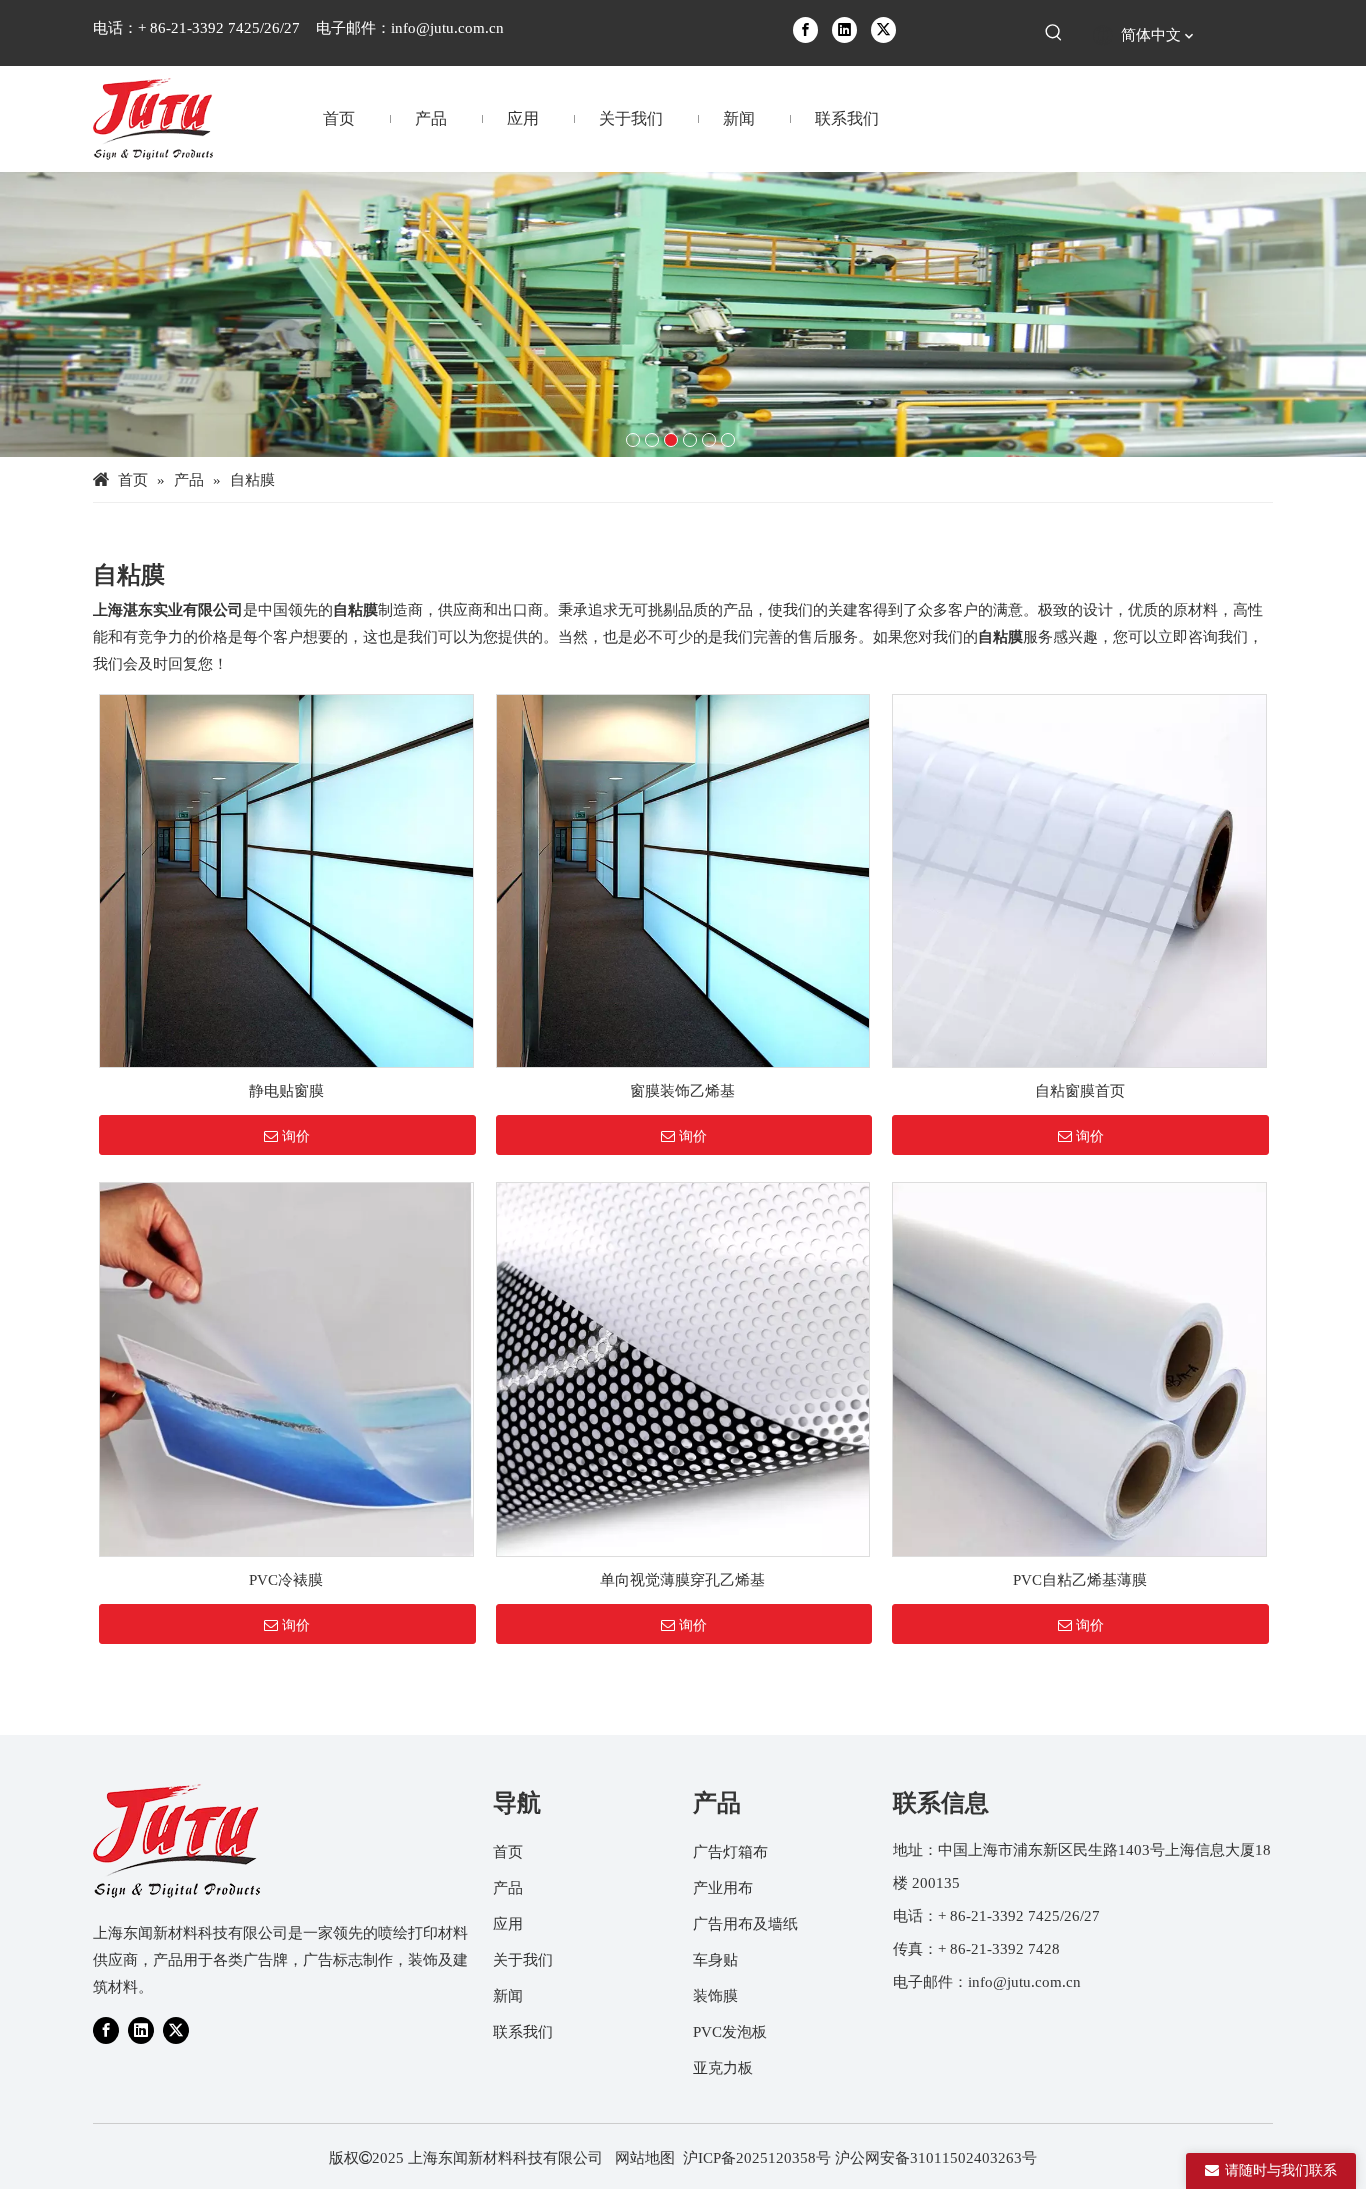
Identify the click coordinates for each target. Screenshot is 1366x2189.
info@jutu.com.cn (447, 28)
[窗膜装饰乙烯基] (683, 879)
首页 (508, 1852)
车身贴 (715, 1960)
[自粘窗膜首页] (1079, 879)
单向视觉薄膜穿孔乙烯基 (682, 1580)
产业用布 (723, 1888)
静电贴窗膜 (286, 1091)
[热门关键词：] (1054, 33)
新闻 (508, 1996)
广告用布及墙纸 (745, 1924)
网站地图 (645, 2158)
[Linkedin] (844, 29)
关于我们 (523, 1960)
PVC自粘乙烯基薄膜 (1080, 1580)
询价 (296, 1136)
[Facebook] (805, 29)
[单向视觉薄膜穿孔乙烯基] (683, 1368)
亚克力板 (723, 2068)
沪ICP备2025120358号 (757, 2158)
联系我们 (523, 2032)
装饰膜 (715, 1996)
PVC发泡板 (730, 2032)
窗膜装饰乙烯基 (682, 1091)
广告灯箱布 (730, 1852)
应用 (508, 1924)
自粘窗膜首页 (1080, 1091)
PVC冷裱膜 (286, 1580)
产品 (508, 1888)
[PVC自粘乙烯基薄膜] (1079, 1368)
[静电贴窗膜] (286, 879)
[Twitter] (883, 29)
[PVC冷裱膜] (286, 1368)
